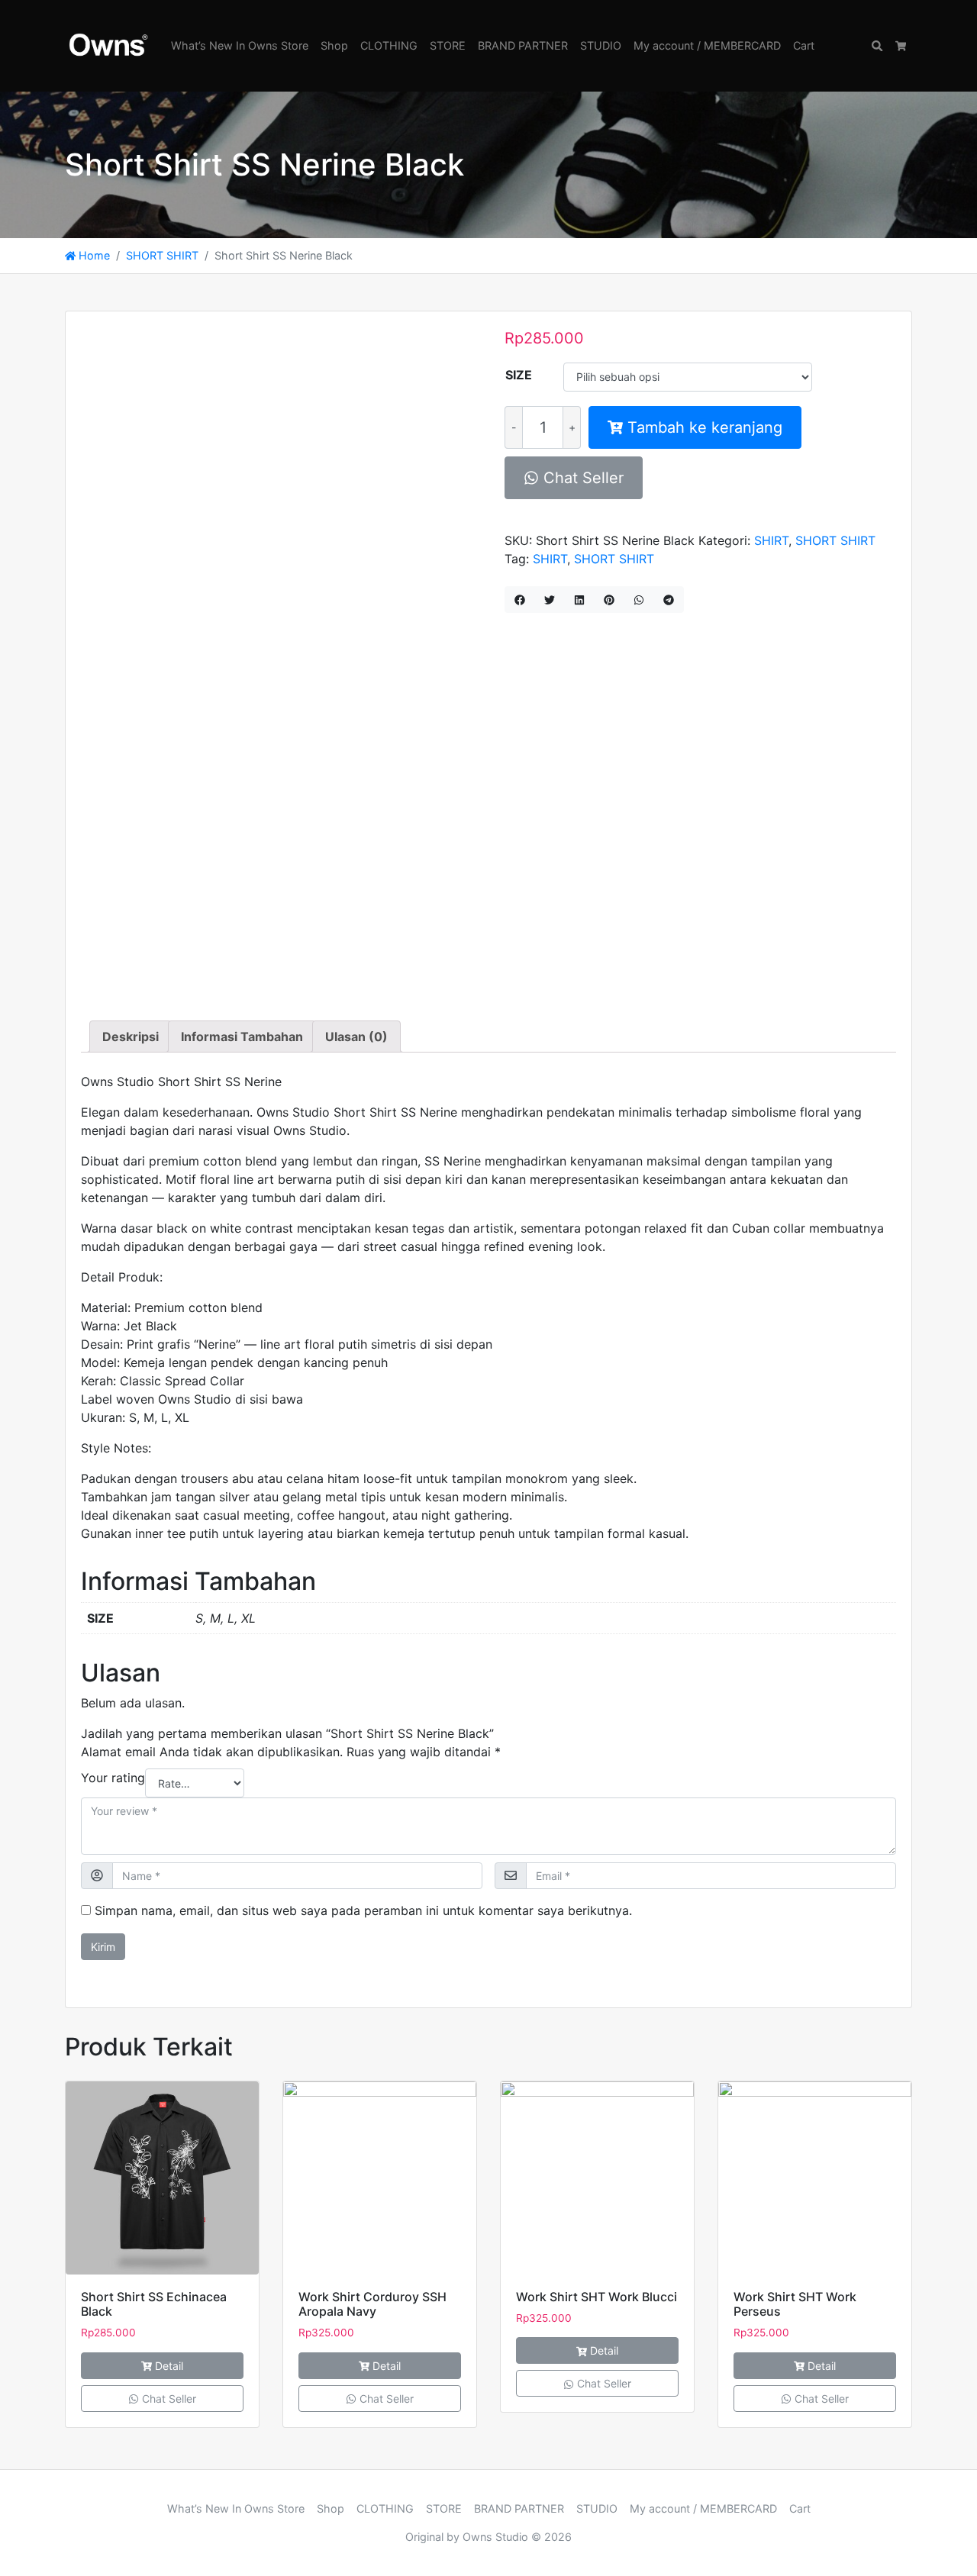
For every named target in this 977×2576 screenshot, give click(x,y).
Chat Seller (581, 478)
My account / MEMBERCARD (707, 45)
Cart (804, 45)
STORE (448, 45)
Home (93, 255)
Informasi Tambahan (242, 1037)
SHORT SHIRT (162, 255)
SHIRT (771, 540)
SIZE (519, 375)
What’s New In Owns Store (240, 45)
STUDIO (601, 45)
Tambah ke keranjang (705, 427)
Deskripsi (131, 1037)
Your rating (113, 1778)
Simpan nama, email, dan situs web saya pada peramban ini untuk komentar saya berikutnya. (363, 1910)
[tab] (131, 1037)
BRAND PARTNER (523, 45)
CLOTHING (389, 45)
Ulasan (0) (356, 1037)
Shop (334, 45)
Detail (169, 2366)
